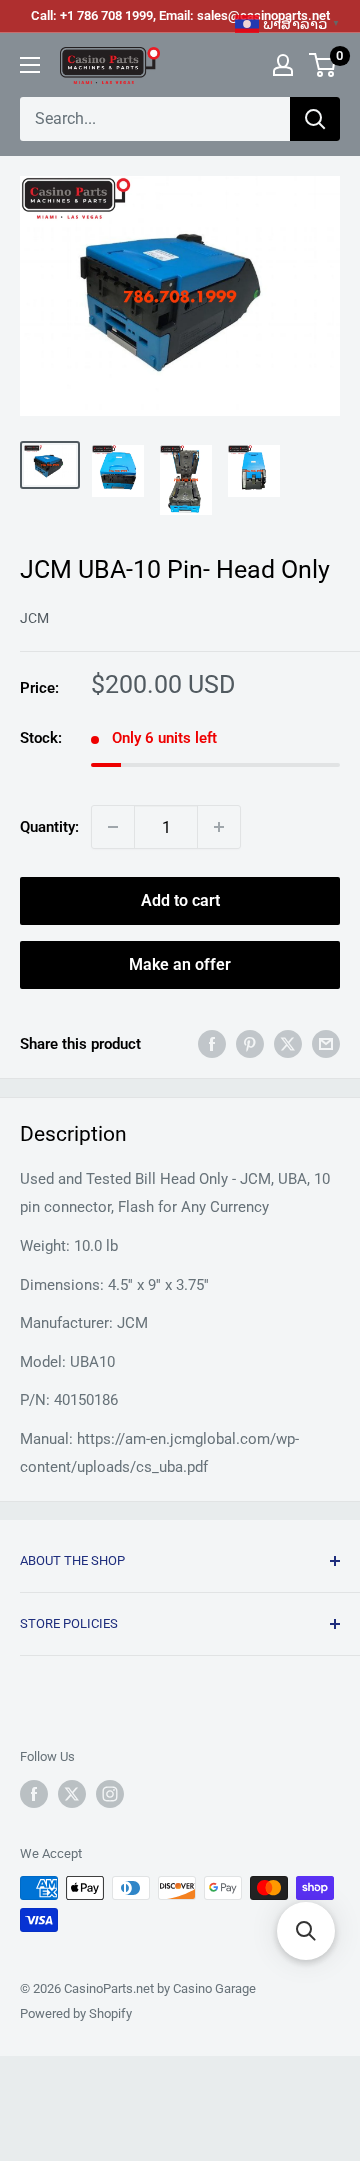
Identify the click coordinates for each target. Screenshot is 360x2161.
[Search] (315, 119)
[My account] (283, 65)
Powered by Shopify (76, 2013)
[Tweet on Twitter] (288, 1043)
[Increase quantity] (219, 827)
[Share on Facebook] (212, 1043)
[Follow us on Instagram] (110, 1794)
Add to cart (180, 900)
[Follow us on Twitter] (72, 1794)
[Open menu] (30, 65)
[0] (323, 65)
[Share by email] (326, 1043)
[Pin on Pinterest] (250, 1043)
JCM (34, 618)
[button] (306, 1931)
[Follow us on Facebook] (34, 1794)
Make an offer (180, 964)
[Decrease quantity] (113, 827)
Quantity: (49, 827)
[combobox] (155, 119)
